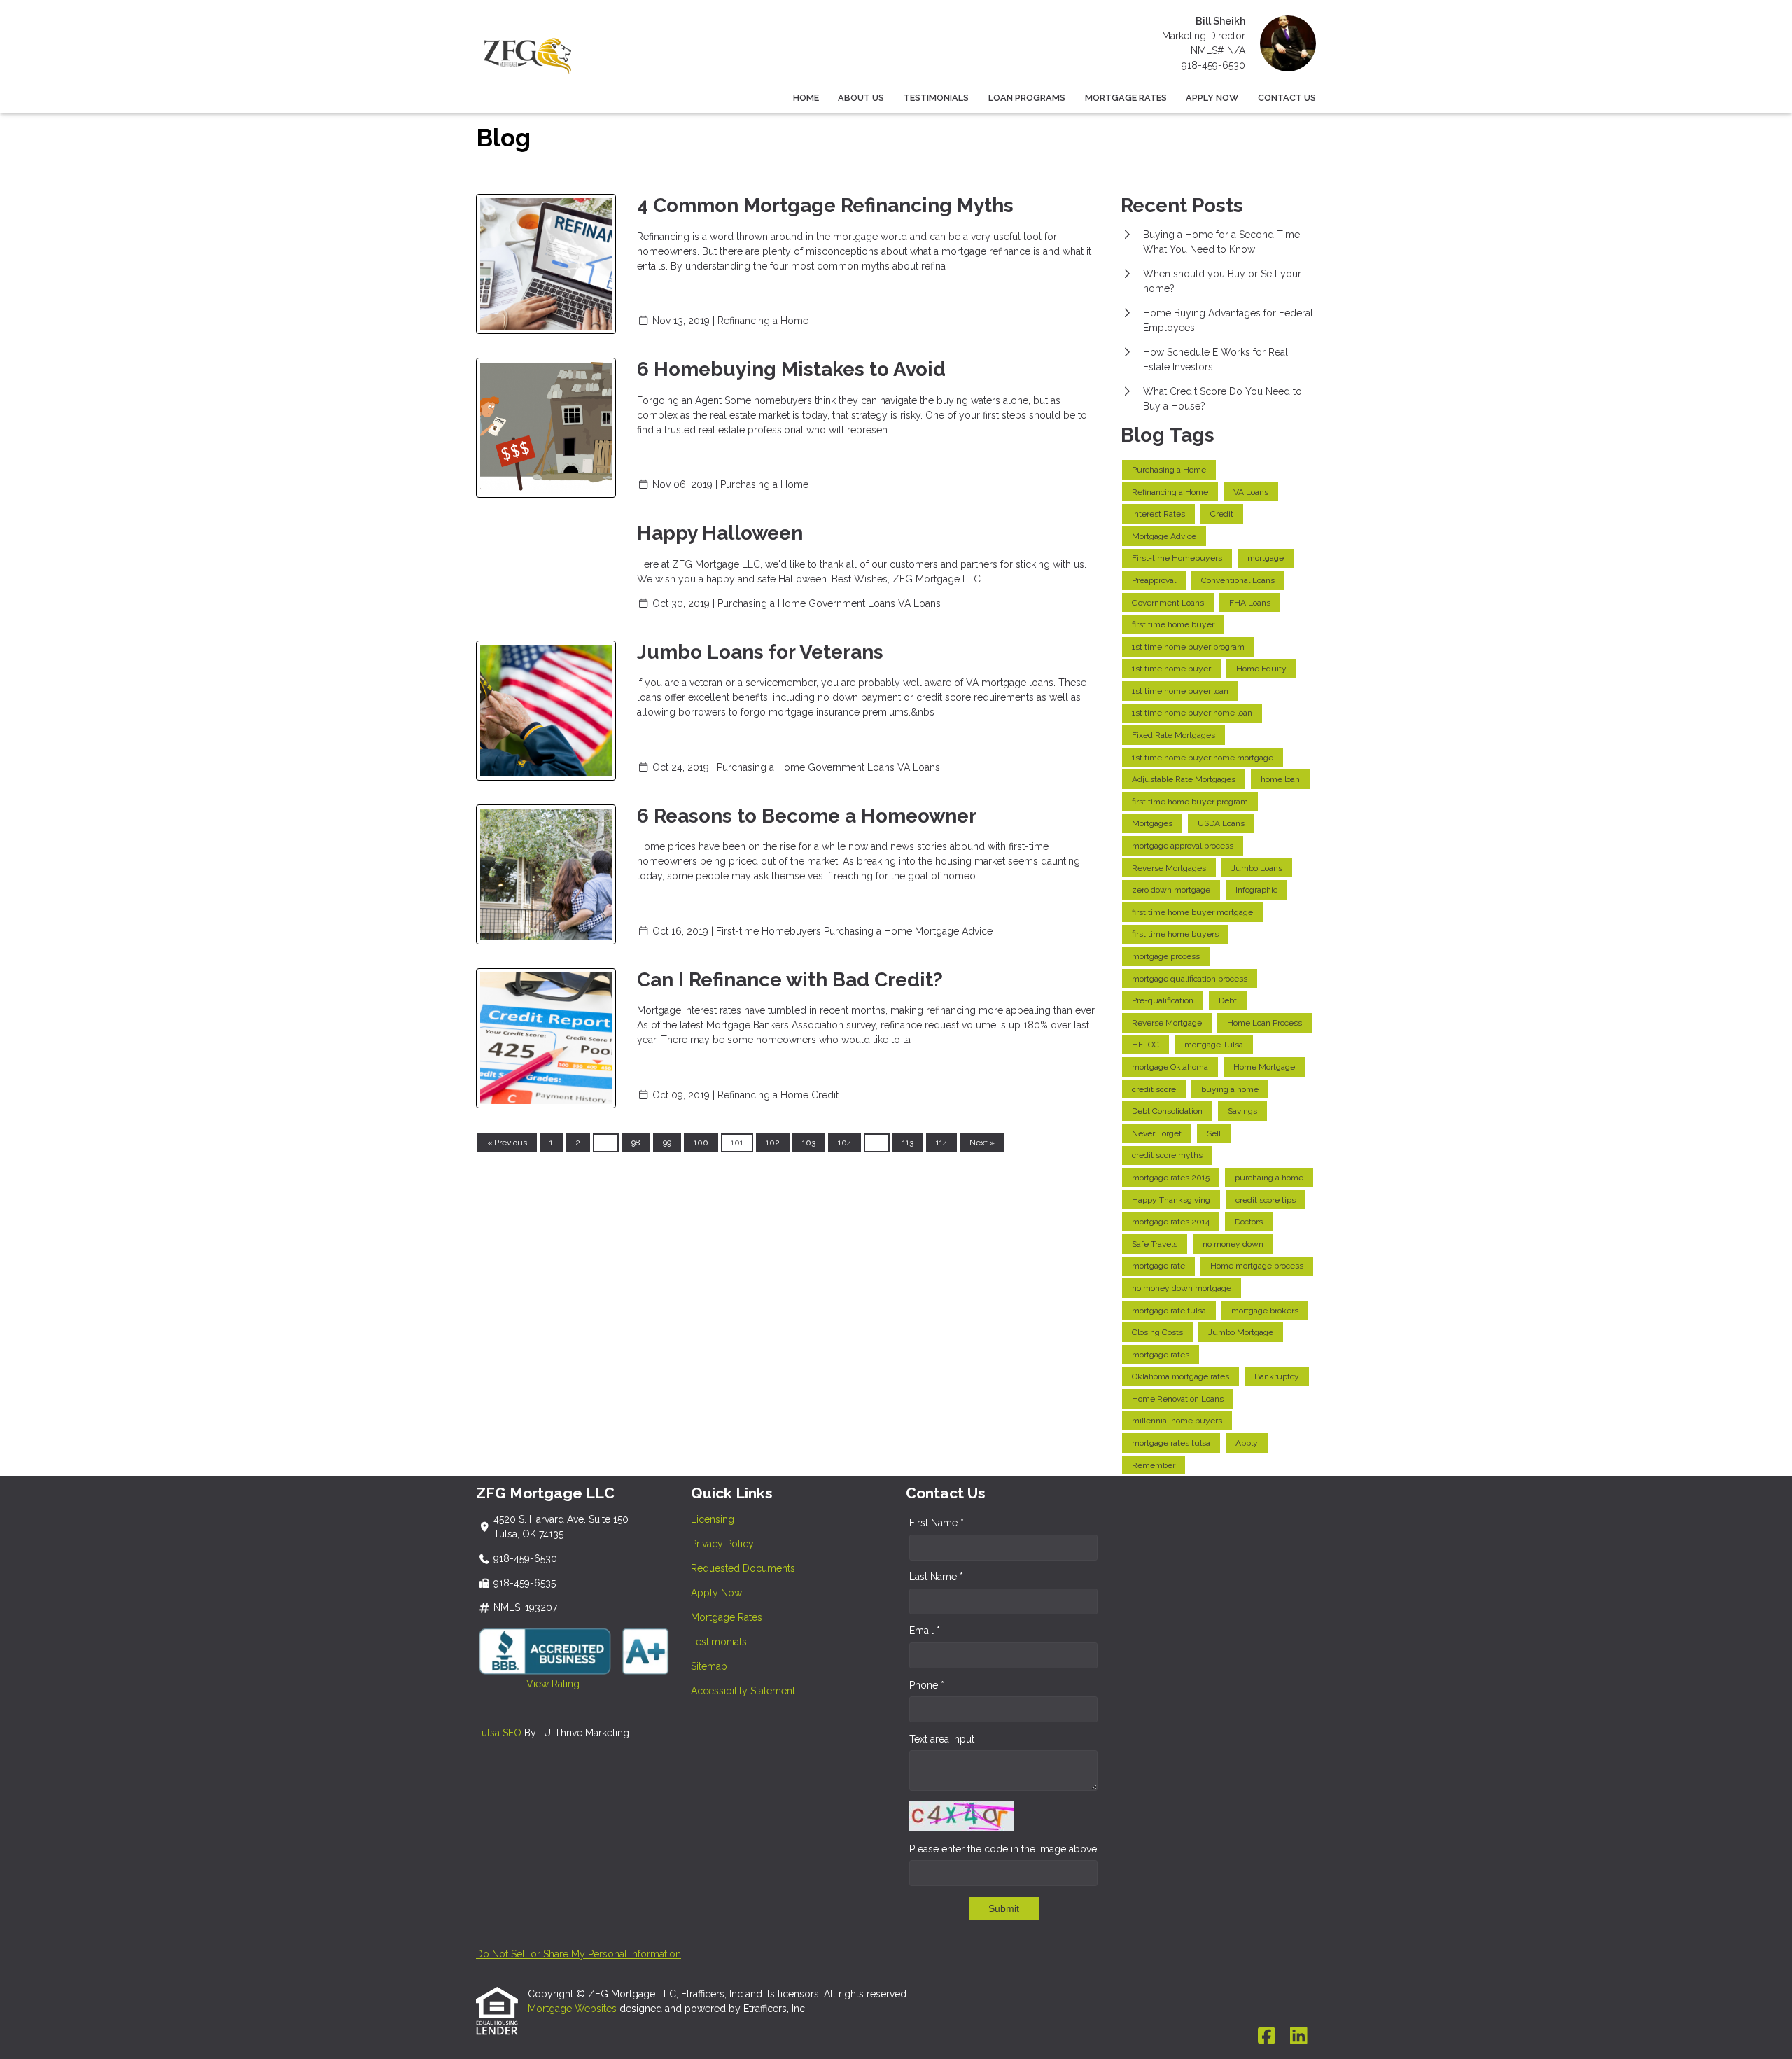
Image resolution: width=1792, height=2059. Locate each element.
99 (667, 1143)
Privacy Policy (722, 1544)
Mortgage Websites (574, 2009)
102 (773, 1143)
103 (809, 1143)
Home (806, 98)
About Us (861, 98)
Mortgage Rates (1126, 98)
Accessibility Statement (743, 1691)
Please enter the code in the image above (1003, 1849)
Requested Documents (743, 1568)
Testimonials (936, 98)
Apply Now (1212, 98)
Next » (982, 1143)
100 (701, 1143)
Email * (925, 1631)
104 (845, 1143)
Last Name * (936, 1577)
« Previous (507, 1143)
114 (941, 1143)
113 (908, 1143)
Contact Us (1287, 98)
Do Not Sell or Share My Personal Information (579, 1954)
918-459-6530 (1213, 65)
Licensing (713, 1519)
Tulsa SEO (499, 1733)
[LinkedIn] (1299, 2037)
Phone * (927, 1685)
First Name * (937, 1523)
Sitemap (709, 1666)
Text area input (942, 1739)
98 (636, 1143)
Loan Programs (1027, 98)
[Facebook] (1267, 2037)
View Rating (528, 1684)
